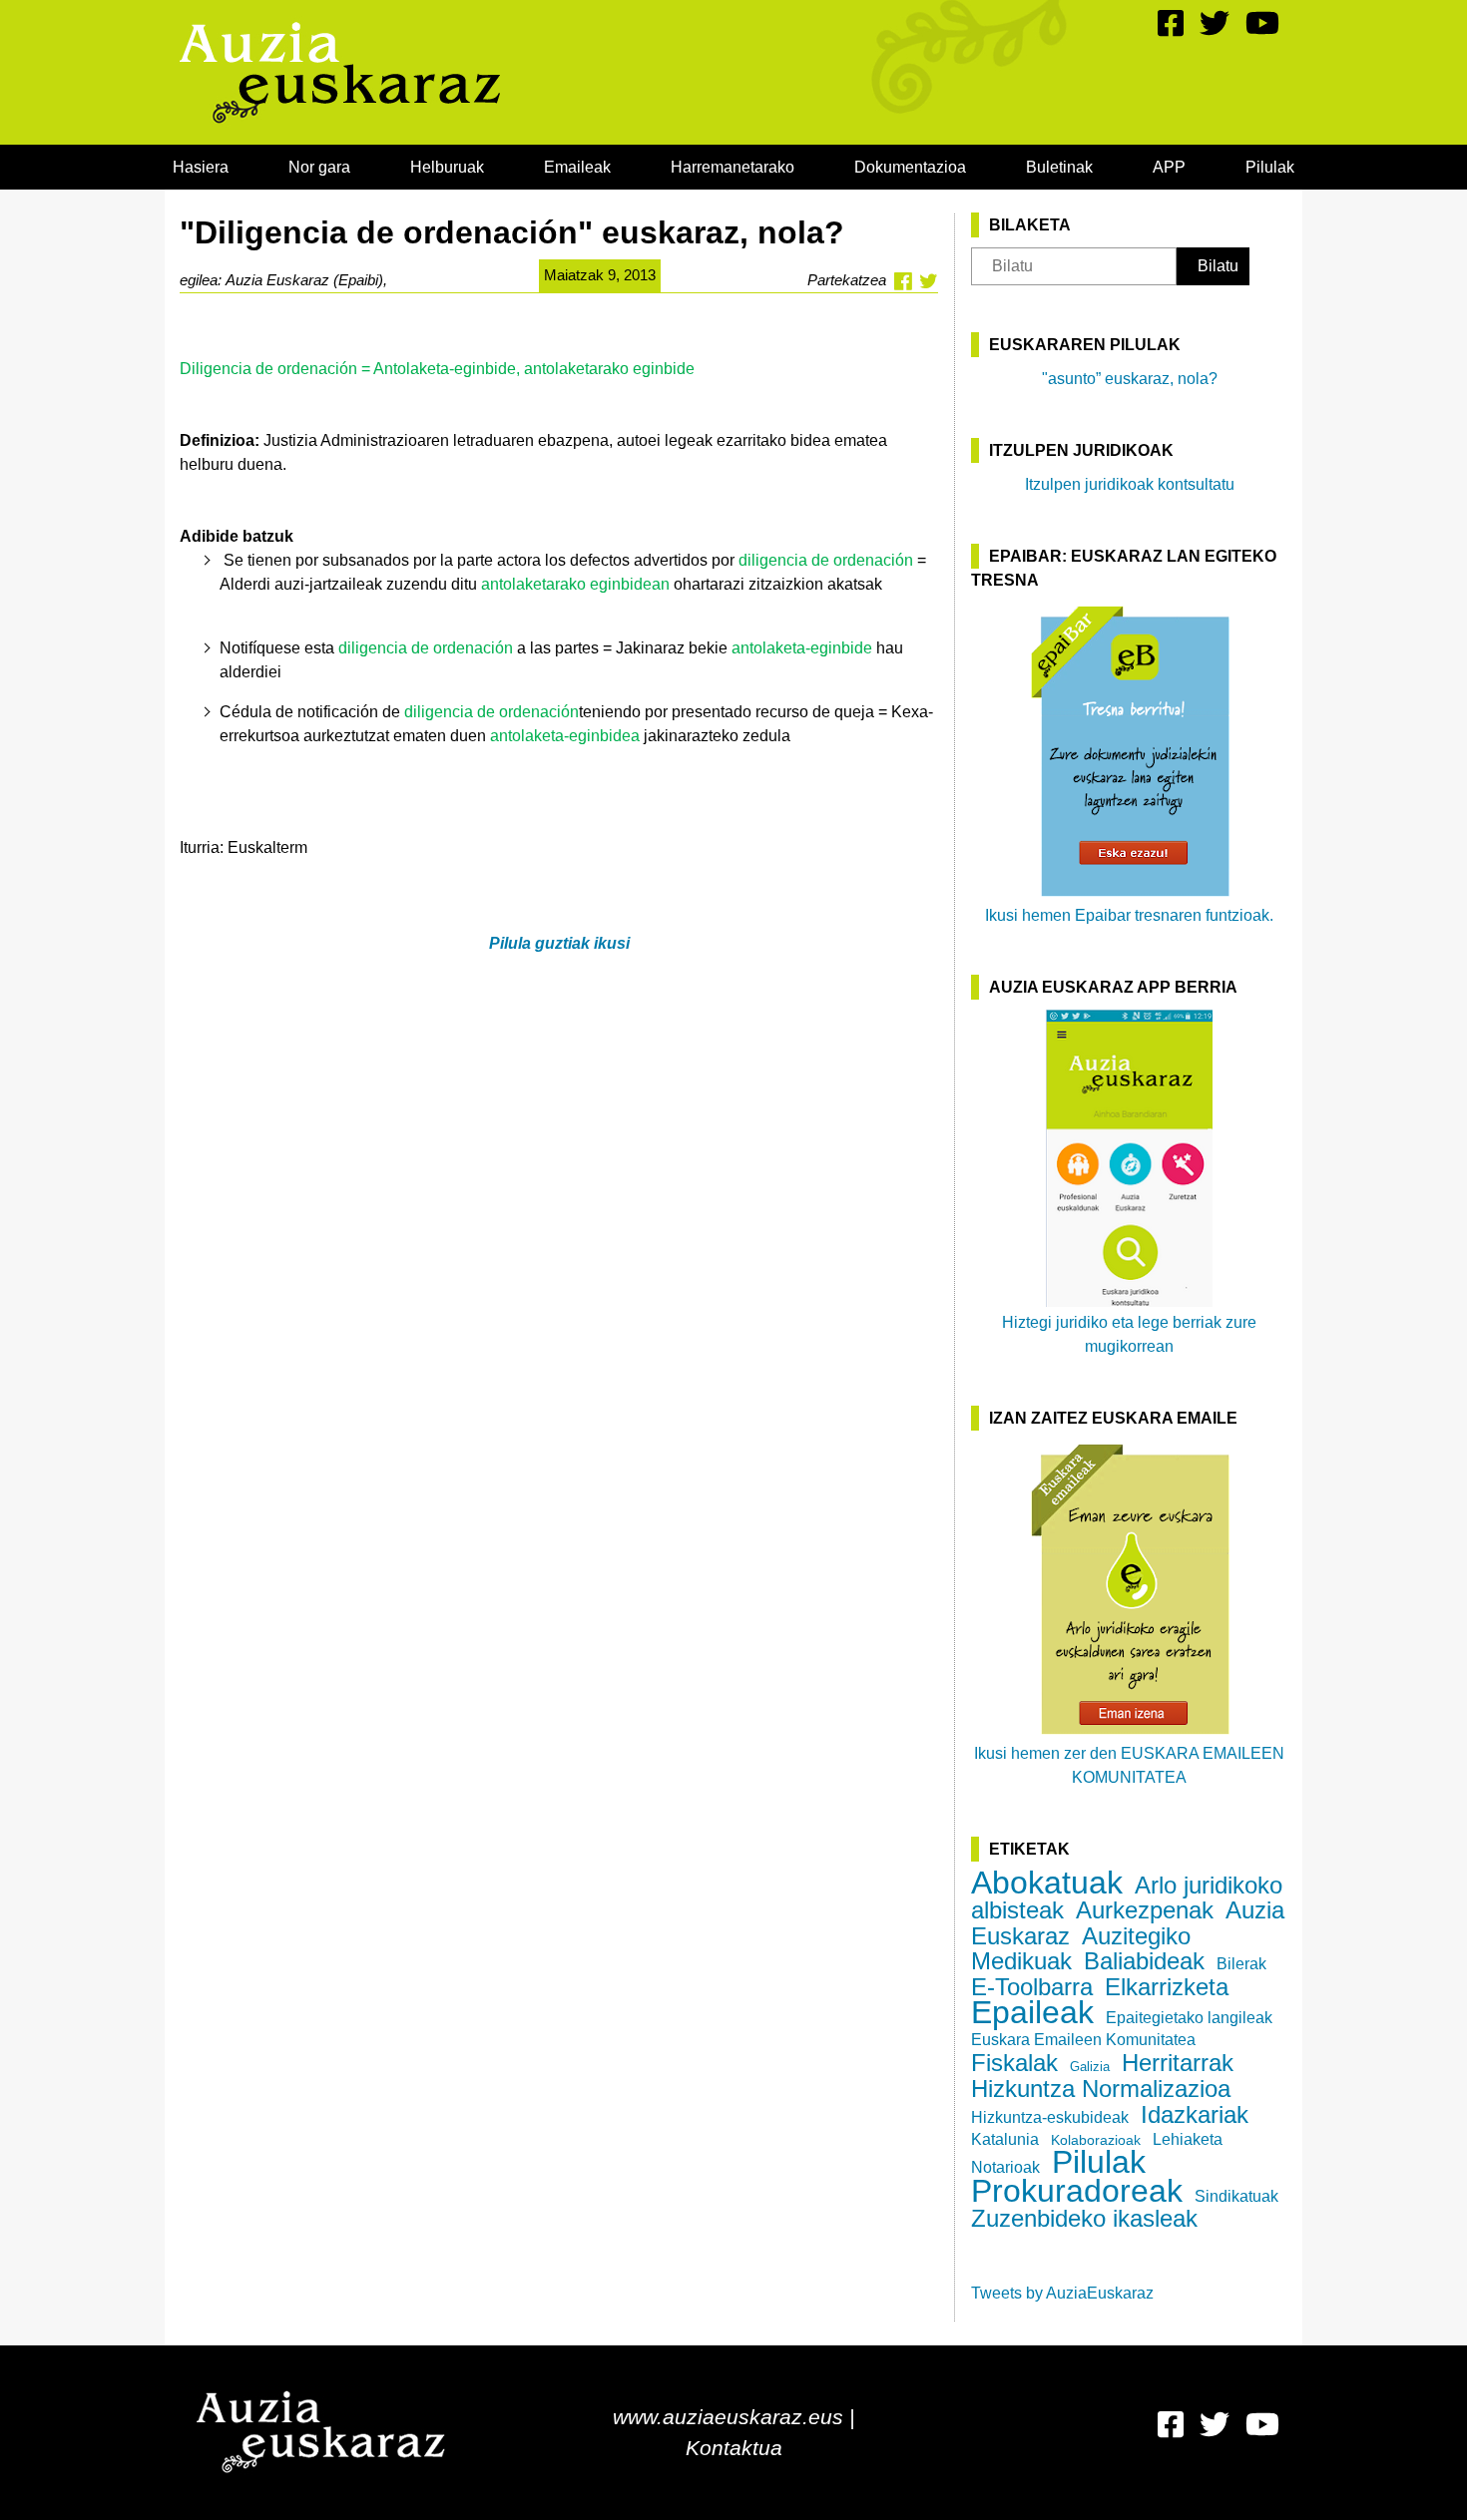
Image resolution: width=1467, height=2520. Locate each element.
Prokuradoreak (1077, 2191)
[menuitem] (201, 167)
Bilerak (1241, 1964)
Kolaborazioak (1096, 2140)
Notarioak (1005, 2167)
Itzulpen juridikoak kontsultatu (1130, 484)
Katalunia (1005, 2139)
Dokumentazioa (910, 167)
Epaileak (1032, 2012)
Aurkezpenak (1145, 1910)
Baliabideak (1144, 1961)
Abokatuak (1047, 1883)
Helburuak (447, 167)
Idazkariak (1195, 2114)
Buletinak (1059, 167)
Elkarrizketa (1167, 1987)
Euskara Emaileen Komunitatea (1083, 2040)
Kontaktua (734, 2448)
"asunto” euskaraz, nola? (1130, 379)
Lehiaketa (1188, 2139)
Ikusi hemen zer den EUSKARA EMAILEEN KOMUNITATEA (1129, 1765)
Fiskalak (1014, 2063)
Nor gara (319, 167)
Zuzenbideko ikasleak (1084, 2218)
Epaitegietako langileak (1189, 2018)
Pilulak (1270, 167)
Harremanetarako (733, 167)
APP (1169, 167)
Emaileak (577, 167)
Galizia (1090, 2067)
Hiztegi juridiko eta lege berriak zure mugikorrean (1129, 1334)
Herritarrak (1178, 2063)
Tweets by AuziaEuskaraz (1062, 2293)
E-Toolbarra (1032, 1987)
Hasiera (201, 167)
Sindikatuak (1236, 2196)
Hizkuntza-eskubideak (1050, 2117)
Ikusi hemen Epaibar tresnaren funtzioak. (1129, 915)
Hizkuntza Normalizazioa (1101, 2089)
